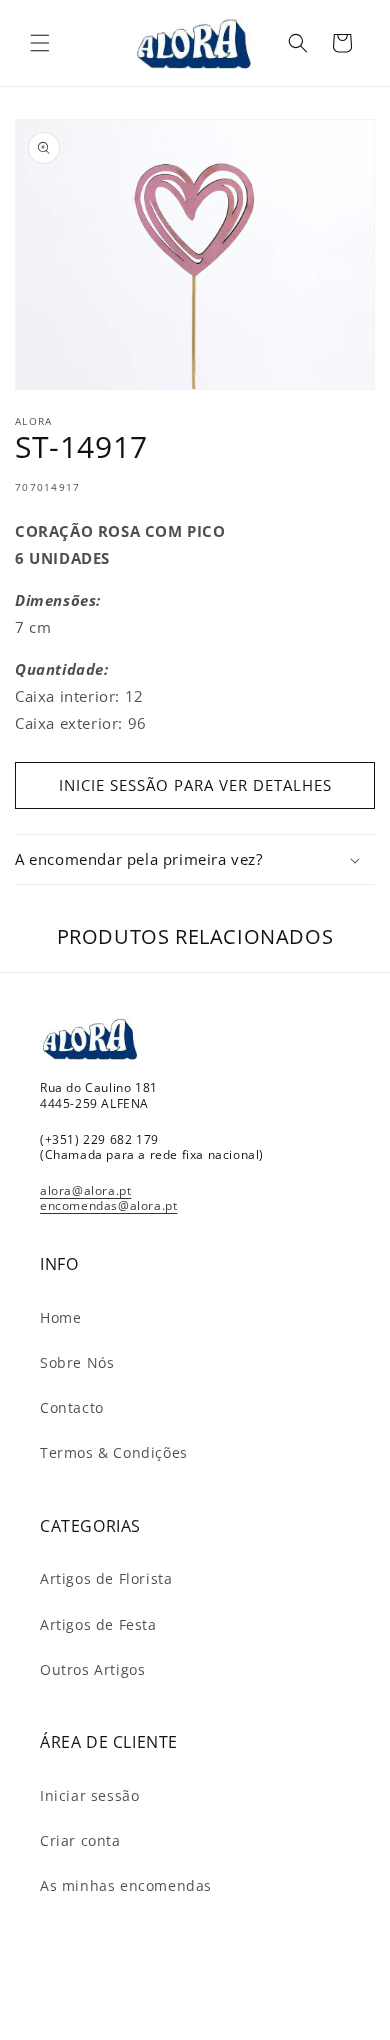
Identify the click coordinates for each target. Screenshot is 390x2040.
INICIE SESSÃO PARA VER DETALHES (195, 785)
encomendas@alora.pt (108, 1205)
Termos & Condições (114, 1452)
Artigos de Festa (98, 1624)
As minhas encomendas (126, 1885)
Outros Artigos (92, 1669)
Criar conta (80, 1840)
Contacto (72, 1407)
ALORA (219, 2022)
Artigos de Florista (106, 1578)
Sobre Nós (77, 1362)
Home (60, 1317)
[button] (40, 43)
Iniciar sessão (89, 1795)
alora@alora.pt (85, 1190)
